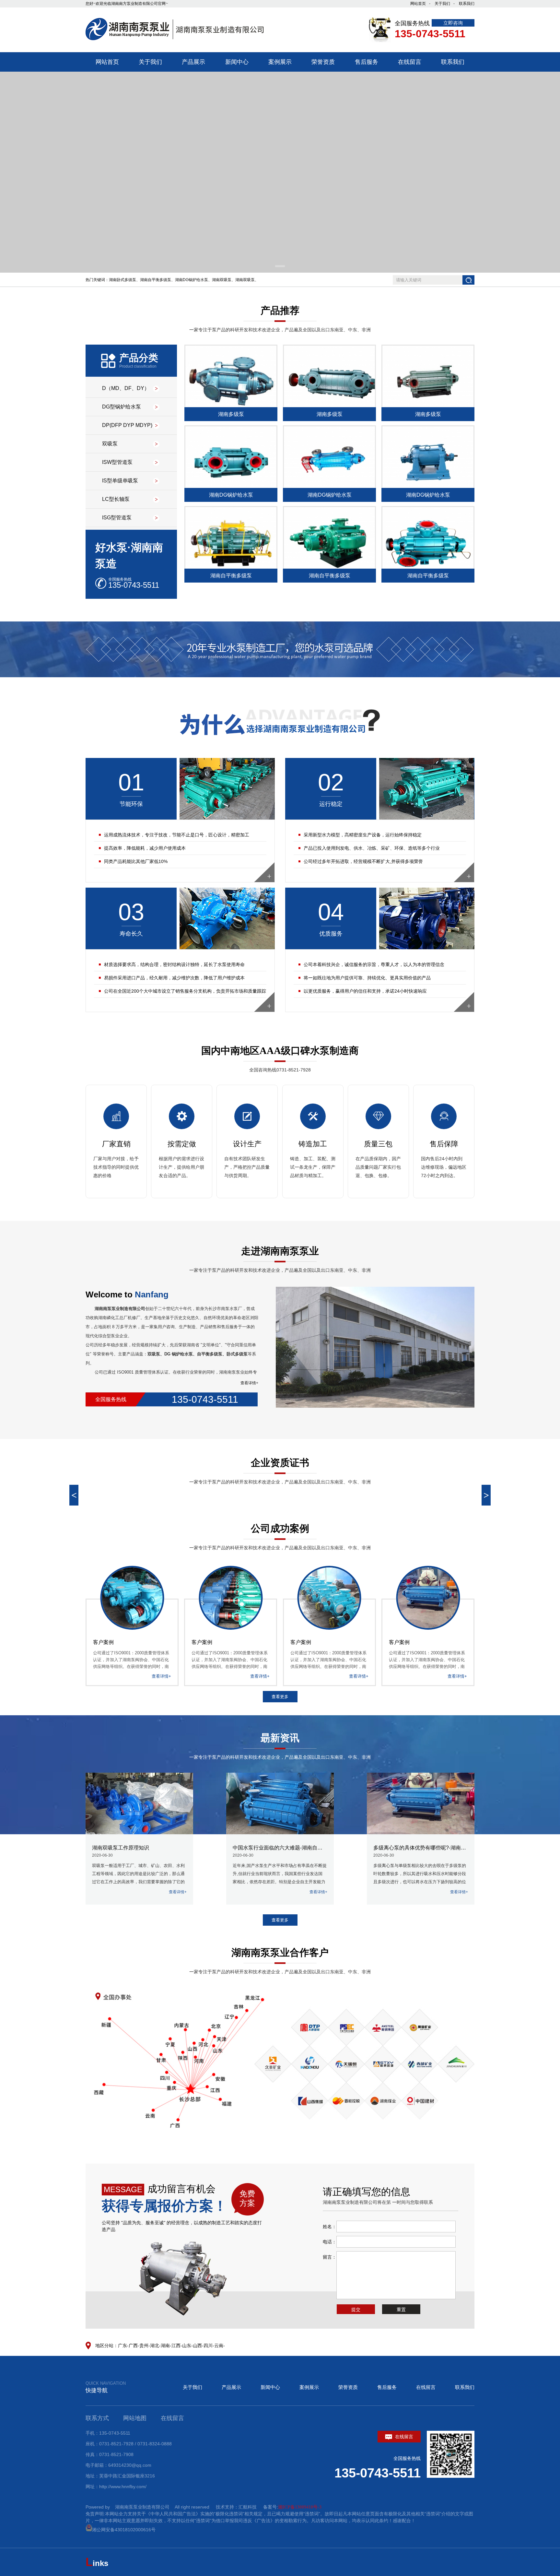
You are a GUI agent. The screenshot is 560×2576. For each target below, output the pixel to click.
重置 (401, 2310)
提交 (356, 2310)
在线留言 (426, 2387)
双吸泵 (154, 1354)
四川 (208, 2346)
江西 (176, 2346)
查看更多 (280, 1697)
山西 (197, 2346)
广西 (133, 2346)
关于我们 (442, 4)
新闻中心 (270, 2387)
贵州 (144, 2346)
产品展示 (231, 2387)
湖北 (155, 2346)
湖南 (165, 2346)
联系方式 (97, 2418)
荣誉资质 (348, 2387)
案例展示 (309, 2387)
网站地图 (135, 2418)
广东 (122, 2346)
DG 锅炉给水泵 (179, 1354)
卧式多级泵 (237, 1354)
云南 (219, 2346)
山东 (187, 2346)
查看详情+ (249, 1383)
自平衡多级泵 (210, 1354)
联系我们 (467, 4)
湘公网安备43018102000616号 (124, 2530)
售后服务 (387, 2387)
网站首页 (418, 4)
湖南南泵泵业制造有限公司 (120, 1309)
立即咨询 (453, 23)
